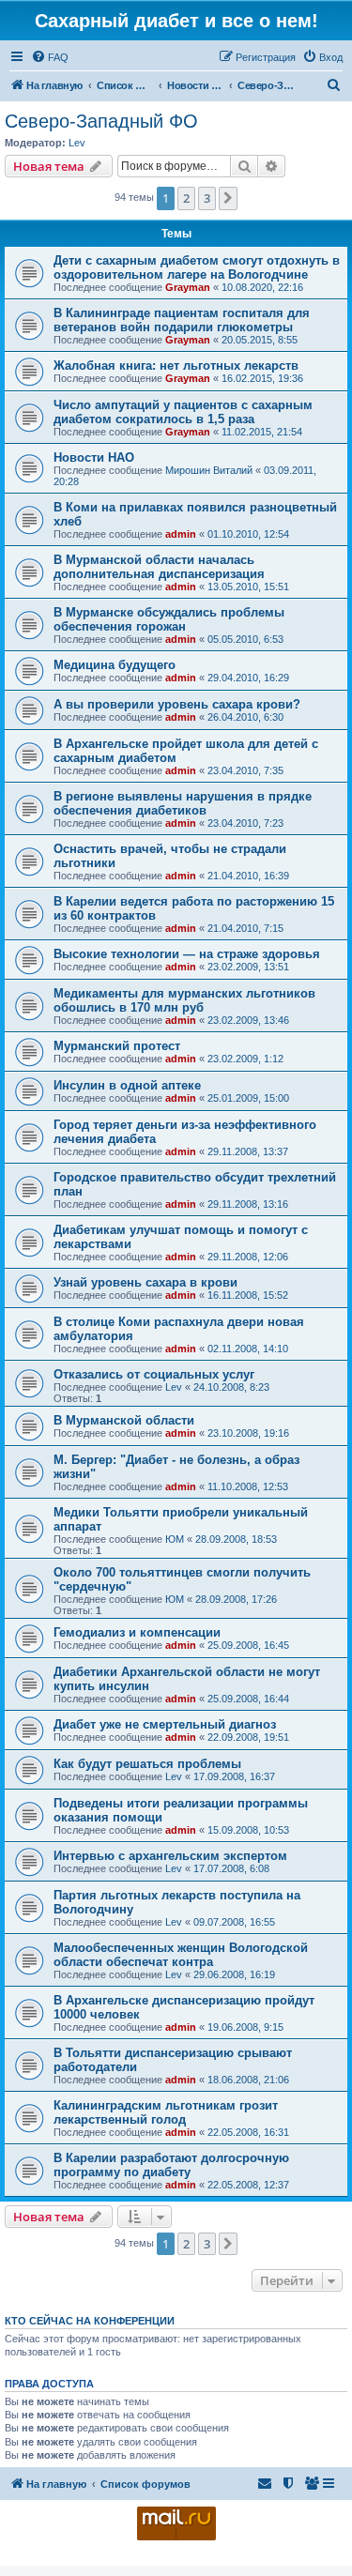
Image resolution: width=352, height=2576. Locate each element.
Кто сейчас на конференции (90, 2321)
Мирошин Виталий (209, 470)
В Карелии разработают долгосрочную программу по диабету (171, 2165)
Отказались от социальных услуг (154, 1374)
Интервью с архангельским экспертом (170, 1856)
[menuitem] (50, 57)
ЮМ (175, 1539)
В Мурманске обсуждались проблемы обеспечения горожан (169, 619)
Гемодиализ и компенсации (137, 1632)
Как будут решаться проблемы (147, 1764)
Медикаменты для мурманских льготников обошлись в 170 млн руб (184, 1000)
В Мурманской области (124, 1420)
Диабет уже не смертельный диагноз (165, 1724)
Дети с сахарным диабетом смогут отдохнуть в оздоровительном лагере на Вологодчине (197, 267)
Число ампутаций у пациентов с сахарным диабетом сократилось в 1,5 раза (183, 412)
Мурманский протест (117, 1046)
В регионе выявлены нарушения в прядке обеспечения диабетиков (183, 803)
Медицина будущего (115, 665)
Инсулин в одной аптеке (127, 1085)
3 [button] (207, 198)
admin (181, 534)
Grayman (188, 287)
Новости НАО (94, 457)
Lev (77, 143)
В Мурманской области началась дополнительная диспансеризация (159, 567)
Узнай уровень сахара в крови (145, 1282)
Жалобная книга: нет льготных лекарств (176, 366)
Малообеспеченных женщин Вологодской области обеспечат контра (181, 1955)
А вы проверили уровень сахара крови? (177, 704)
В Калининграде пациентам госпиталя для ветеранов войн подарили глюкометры (182, 320)
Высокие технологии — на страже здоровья (187, 954)
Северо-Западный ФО (101, 121)
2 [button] (186, 198)
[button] (228, 198)
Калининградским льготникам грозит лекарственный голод (166, 2112)
